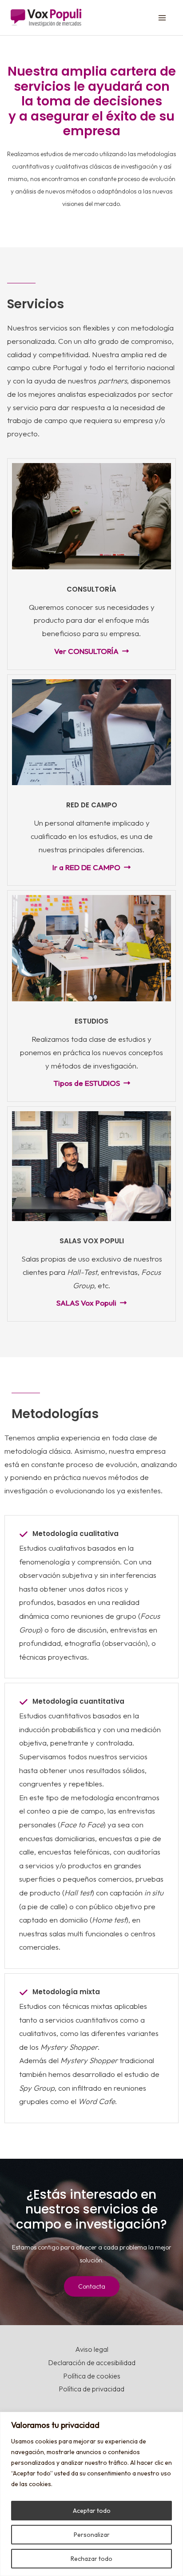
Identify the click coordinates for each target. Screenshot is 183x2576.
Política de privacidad (91, 2389)
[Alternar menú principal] (163, 18)
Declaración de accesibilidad (92, 2362)
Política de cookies (92, 2376)
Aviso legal (92, 2349)
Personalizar (92, 2535)
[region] (91, 2494)
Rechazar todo (91, 2559)
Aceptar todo (92, 2511)
